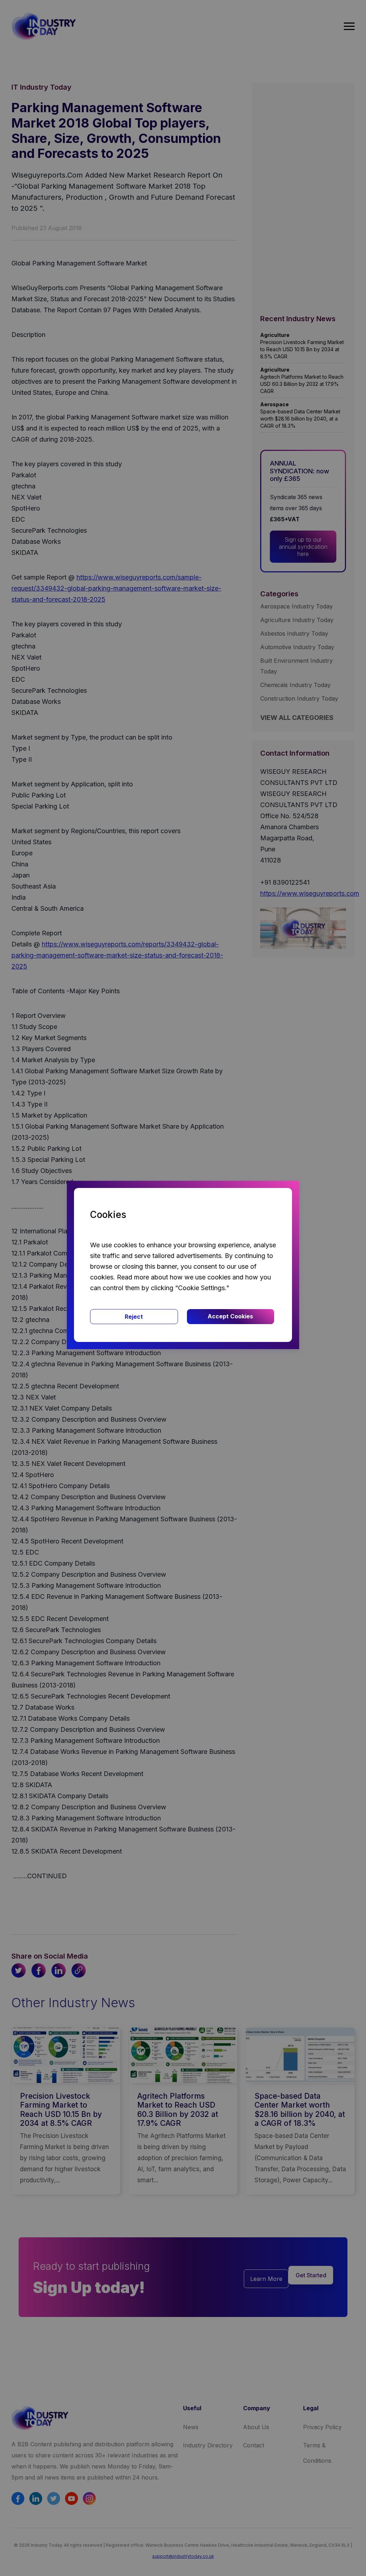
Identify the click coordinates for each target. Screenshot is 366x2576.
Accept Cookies (230, 1316)
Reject (134, 1317)
